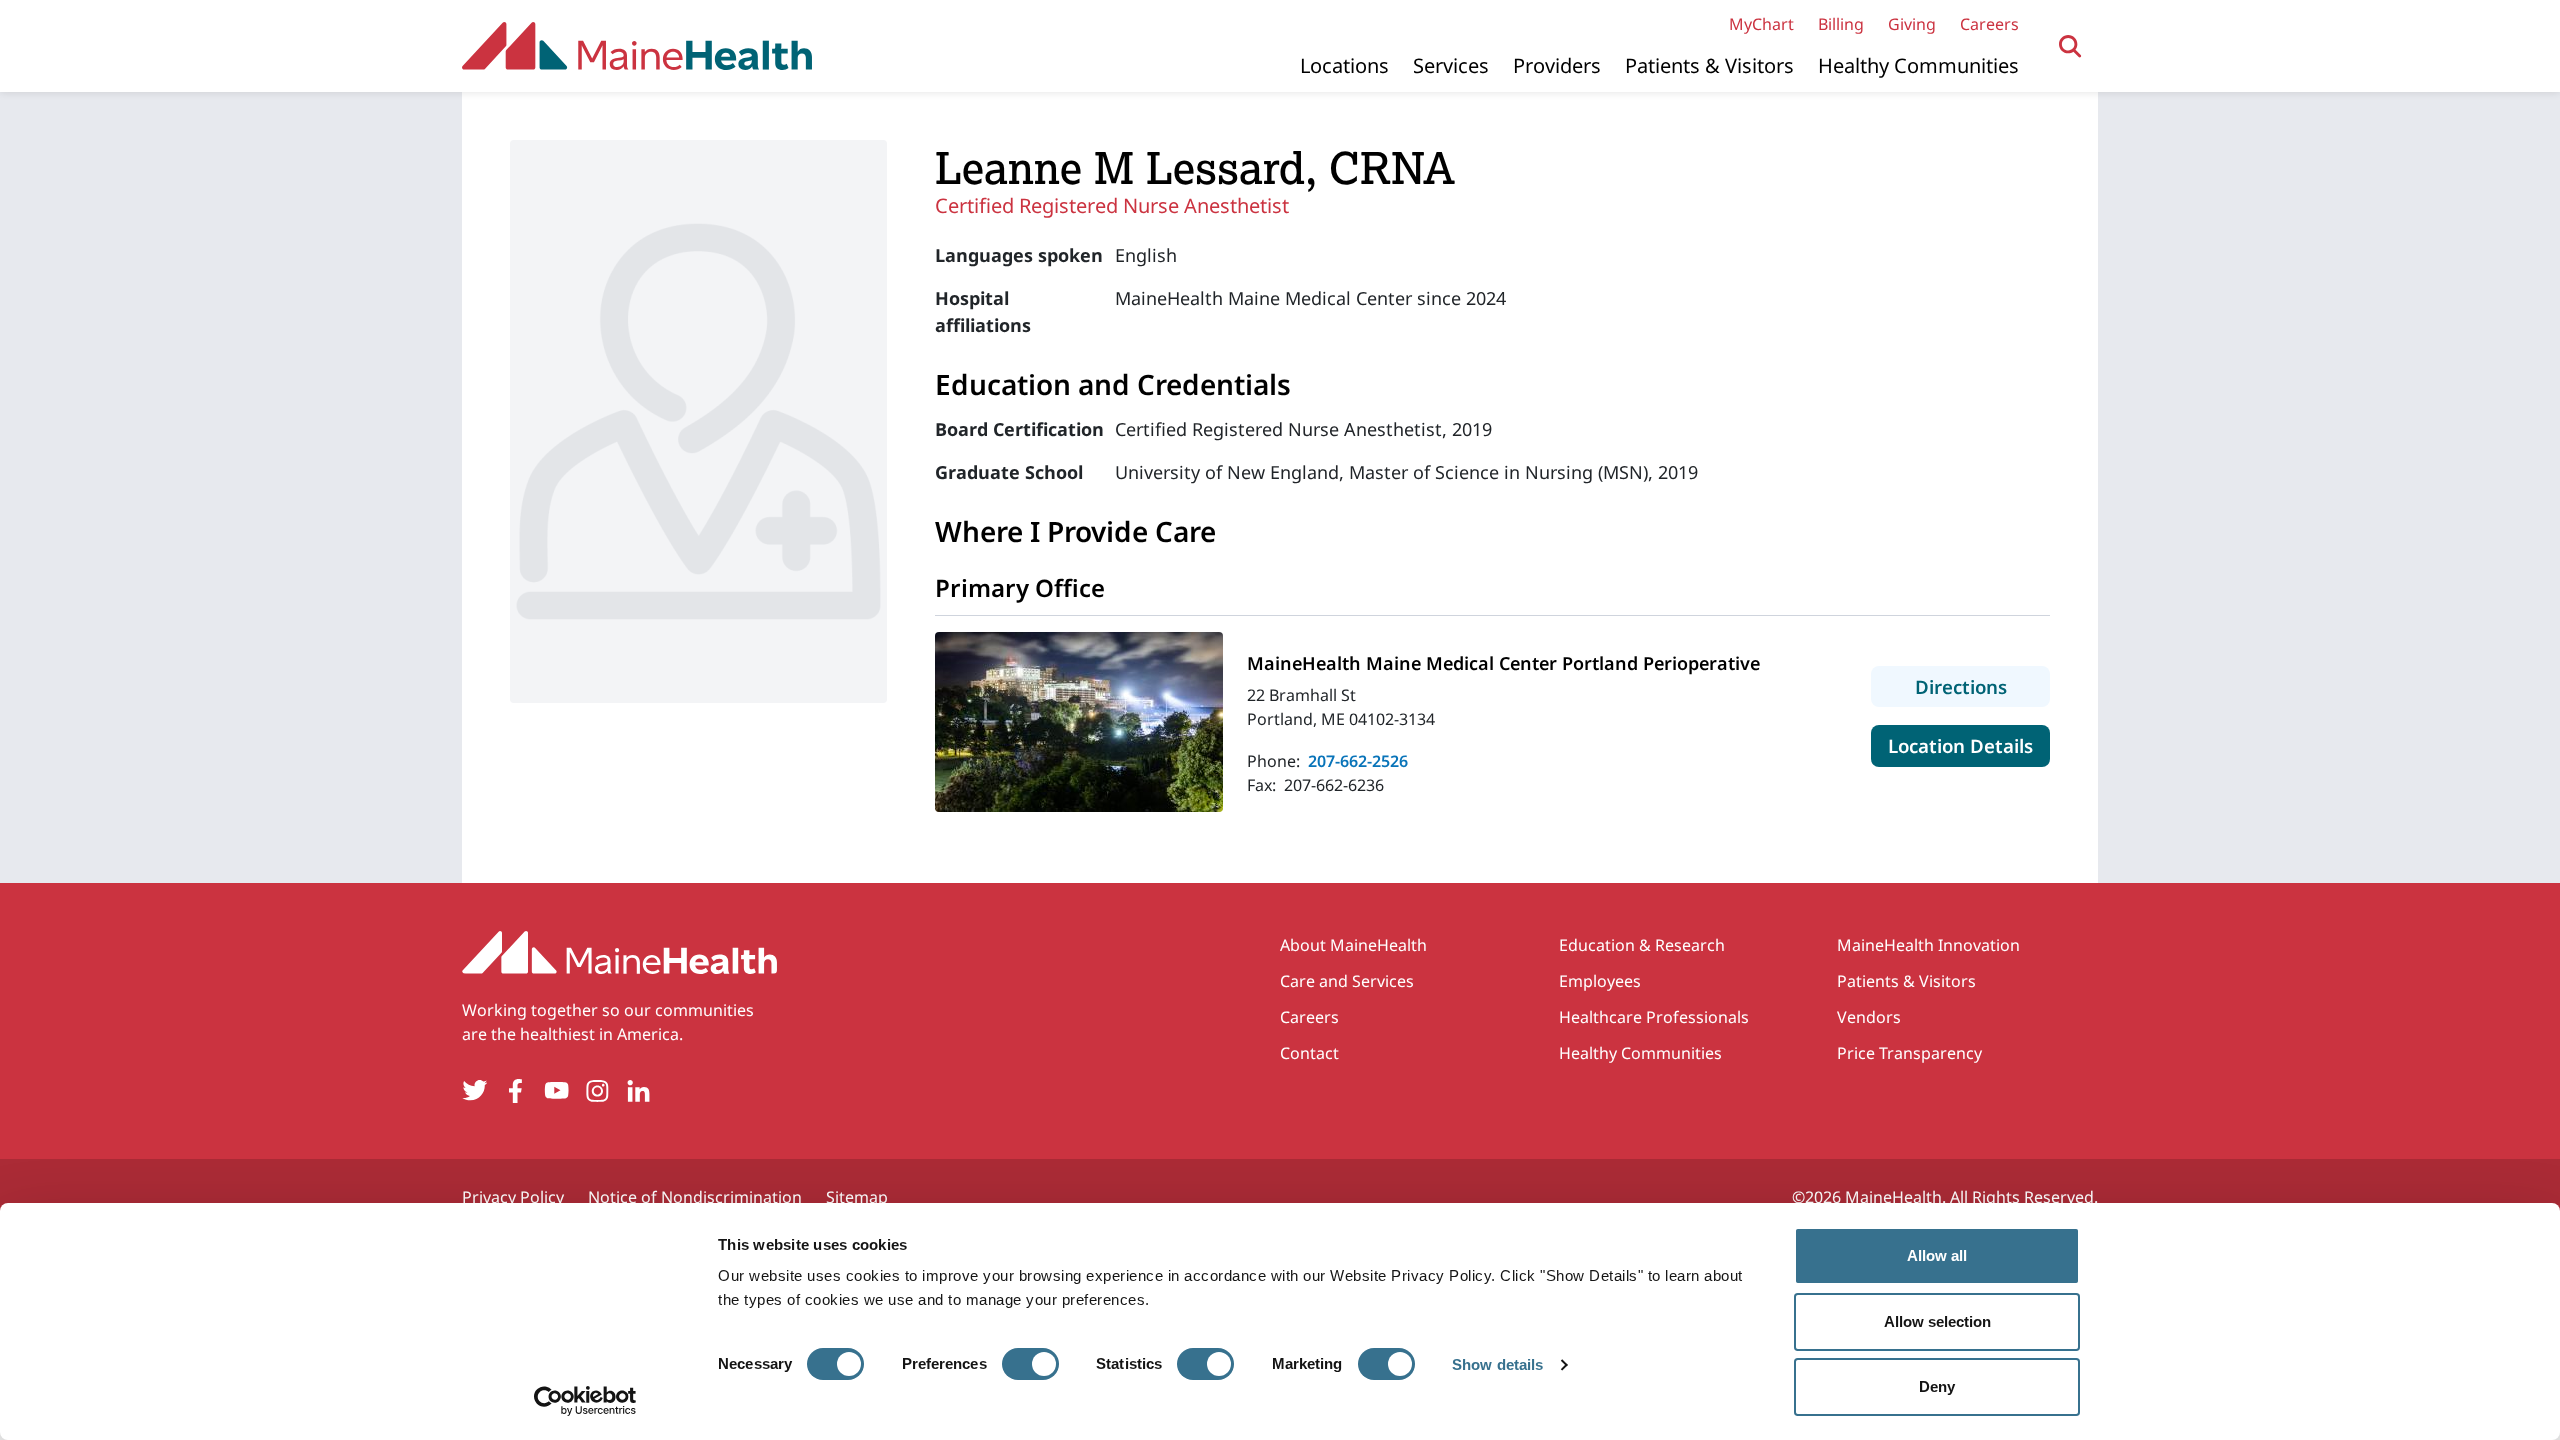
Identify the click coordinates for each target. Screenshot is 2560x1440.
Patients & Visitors (1709, 65)
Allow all (1937, 1255)
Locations (1344, 65)
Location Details (1969, 745)
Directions (1982, 686)
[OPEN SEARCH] (2070, 46)
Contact (1309, 1053)
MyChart (1761, 24)
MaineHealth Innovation (1928, 945)
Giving (1912, 24)
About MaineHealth (1353, 945)
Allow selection (1937, 1321)
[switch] (1030, 1364)
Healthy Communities (1918, 65)
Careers (1989, 24)
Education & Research (1642, 945)
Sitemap (857, 1197)
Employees (1600, 981)
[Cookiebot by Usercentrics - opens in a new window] (585, 1401)
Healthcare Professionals (1654, 1017)
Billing (1841, 24)
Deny (1937, 1386)
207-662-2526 (1358, 761)
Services (1451, 65)
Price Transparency (1909, 1053)
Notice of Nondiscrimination (695, 1197)
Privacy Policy (513, 1197)
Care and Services (1347, 981)
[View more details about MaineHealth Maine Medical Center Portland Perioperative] (1079, 722)
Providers (1557, 65)
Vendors (1869, 1017)
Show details (1497, 1364)
